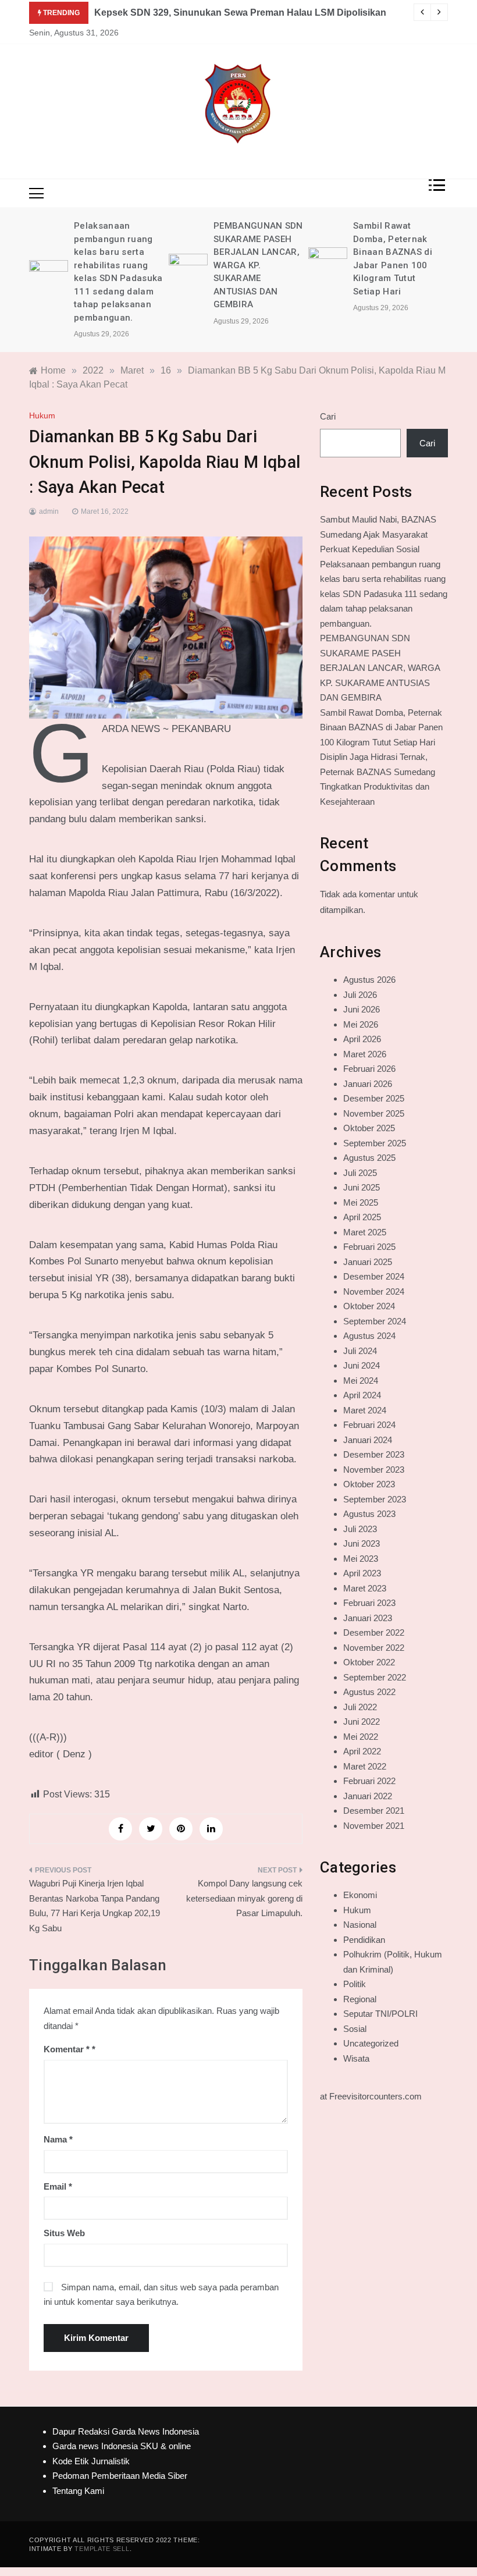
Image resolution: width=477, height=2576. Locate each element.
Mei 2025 (361, 1202)
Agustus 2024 (369, 1336)
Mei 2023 (361, 1559)
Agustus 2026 (369, 980)
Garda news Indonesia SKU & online (122, 2446)
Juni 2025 (362, 1187)
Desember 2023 (374, 1454)
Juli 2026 (360, 995)
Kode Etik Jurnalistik (91, 2461)
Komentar (67, 2049)
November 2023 (374, 1470)
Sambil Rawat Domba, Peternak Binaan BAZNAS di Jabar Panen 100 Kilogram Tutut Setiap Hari (381, 727)
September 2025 (375, 1143)
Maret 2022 (365, 1766)
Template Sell (102, 2549)
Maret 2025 (365, 1232)
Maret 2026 (365, 1054)
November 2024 (374, 1291)
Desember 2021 (374, 1811)
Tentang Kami (78, 2491)
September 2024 (375, 1321)
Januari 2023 (368, 1618)
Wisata (356, 2058)
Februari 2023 (369, 1603)
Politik (355, 1984)
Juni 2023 (362, 1543)
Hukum (42, 415)
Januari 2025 (368, 1262)
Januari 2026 (368, 1084)
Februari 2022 (369, 1781)
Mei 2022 (361, 1737)
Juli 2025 (360, 1173)
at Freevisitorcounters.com (371, 2096)
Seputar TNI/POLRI (380, 2014)
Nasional (360, 1925)
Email (58, 2186)
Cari (328, 416)
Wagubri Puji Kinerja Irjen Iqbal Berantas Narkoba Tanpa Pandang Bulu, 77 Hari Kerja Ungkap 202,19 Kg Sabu (95, 1906)
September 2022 (375, 1677)
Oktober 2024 (369, 1306)
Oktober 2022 (369, 1662)
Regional (360, 1999)
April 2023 (362, 1573)
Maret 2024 (365, 1410)
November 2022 (374, 1648)
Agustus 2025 (369, 1158)
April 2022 (362, 1751)
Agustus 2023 (369, 1514)
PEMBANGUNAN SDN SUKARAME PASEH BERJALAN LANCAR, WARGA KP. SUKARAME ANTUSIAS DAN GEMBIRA (258, 265)
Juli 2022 (360, 1707)
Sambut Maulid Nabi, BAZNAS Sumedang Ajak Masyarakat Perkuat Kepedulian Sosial (378, 534)
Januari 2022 (368, 1796)
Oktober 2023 (369, 1484)
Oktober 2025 (369, 1128)
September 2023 (375, 1499)
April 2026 (362, 1039)
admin (49, 511)
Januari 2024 (368, 1440)
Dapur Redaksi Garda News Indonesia (126, 2431)
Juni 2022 (362, 1722)
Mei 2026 (361, 1024)
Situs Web (64, 2233)
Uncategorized (371, 2043)
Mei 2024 (361, 1381)
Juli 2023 (360, 1529)
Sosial (355, 2029)
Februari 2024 (369, 1425)
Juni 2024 (362, 1365)
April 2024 (362, 1395)
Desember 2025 (374, 1098)
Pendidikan (364, 1940)
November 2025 (374, 1113)
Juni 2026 (362, 1009)
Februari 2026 (369, 1069)
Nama (58, 2139)
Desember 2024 (374, 1276)
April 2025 (362, 1217)
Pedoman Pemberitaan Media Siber (120, 2476)
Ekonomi (360, 1895)
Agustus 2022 (369, 1692)
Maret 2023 (365, 1588)
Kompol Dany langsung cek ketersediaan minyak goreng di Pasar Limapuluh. (244, 1898)
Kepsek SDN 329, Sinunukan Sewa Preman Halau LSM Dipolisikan (240, 13)
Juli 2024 (360, 1351)
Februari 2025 (369, 1247)
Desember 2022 (374, 1632)
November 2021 (374, 1826)
